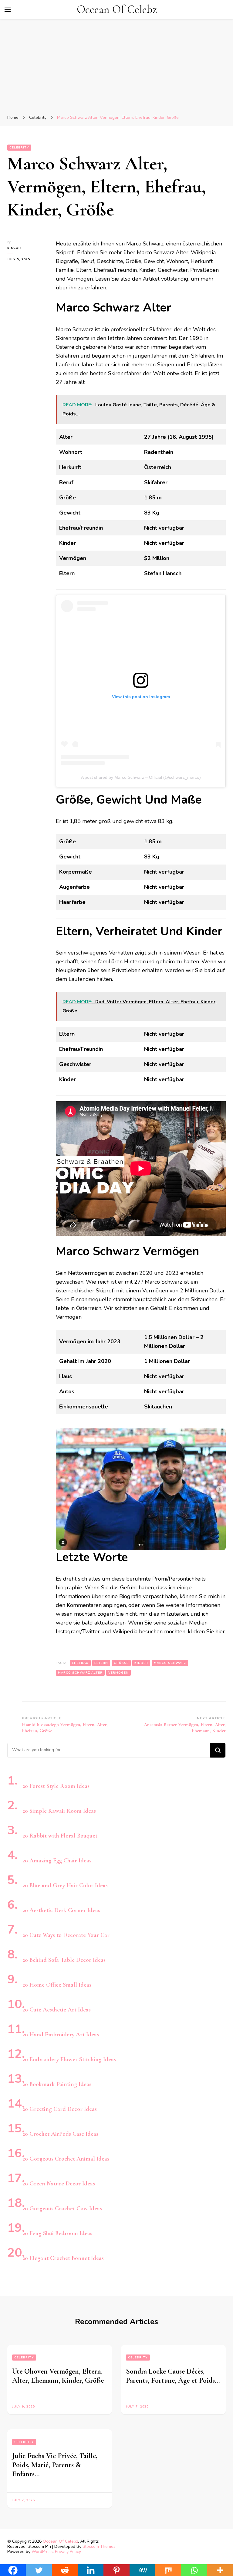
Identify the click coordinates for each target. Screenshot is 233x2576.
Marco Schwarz (170, 1663)
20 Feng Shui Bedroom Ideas (57, 2233)
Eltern (101, 1663)
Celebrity (19, 148)
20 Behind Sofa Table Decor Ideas (64, 1960)
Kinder (141, 1663)
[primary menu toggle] (8, 10)
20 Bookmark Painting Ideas (57, 2084)
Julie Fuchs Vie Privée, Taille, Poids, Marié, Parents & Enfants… (55, 2465)
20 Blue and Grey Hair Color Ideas (65, 1885)
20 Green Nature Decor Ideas (59, 2184)
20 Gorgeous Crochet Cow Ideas (62, 2208)
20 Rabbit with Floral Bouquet (60, 1836)
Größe (121, 1663)
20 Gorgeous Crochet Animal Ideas (66, 2159)
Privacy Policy (68, 2552)
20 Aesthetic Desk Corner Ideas (61, 1910)
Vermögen (118, 1673)
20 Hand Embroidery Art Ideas (61, 2034)
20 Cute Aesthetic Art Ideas (57, 2010)
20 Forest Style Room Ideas (56, 1786)
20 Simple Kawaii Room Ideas (59, 1811)
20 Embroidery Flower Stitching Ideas (69, 2059)
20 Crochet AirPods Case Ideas (60, 2134)
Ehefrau (80, 1663)
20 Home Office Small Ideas (57, 1985)
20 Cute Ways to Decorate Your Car (66, 1935)
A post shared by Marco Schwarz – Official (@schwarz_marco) (141, 777)
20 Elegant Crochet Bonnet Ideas (63, 2258)
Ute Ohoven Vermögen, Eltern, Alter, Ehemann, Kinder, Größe (58, 2376)
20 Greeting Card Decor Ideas (60, 2109)
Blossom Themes (99, 2546)
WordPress (42, 2552)
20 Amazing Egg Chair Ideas (57, 1861)
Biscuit (15, 248)
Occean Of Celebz (117, 10)
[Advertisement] (116, 68)
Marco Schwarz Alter (80, 1673)
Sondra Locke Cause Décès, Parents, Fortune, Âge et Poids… (173, 2376)
